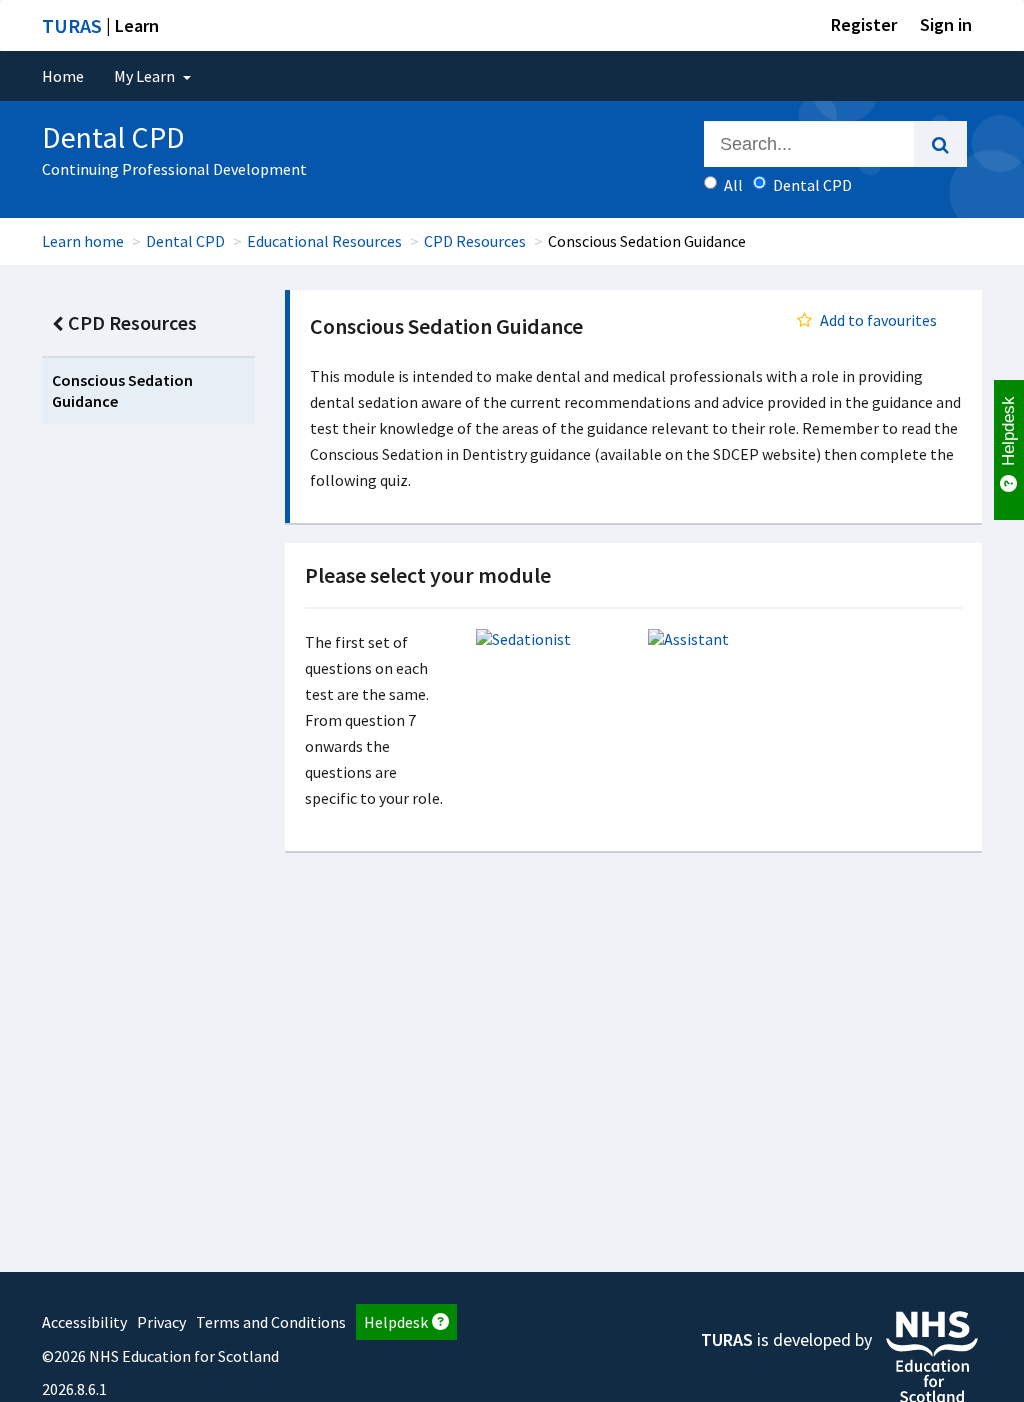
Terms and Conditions (271, 1322)
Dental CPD (185, 241)
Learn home (83, 241)
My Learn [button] (146, 76)
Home (63, 76)
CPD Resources (475, 241)
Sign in (946, 24)
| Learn (100, 25)
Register (864, 24)
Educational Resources (324, 241)
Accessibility (84, 1322)
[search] (940, 144)
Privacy (161, 1322)
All (733, 185)
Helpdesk (396, 1322)
